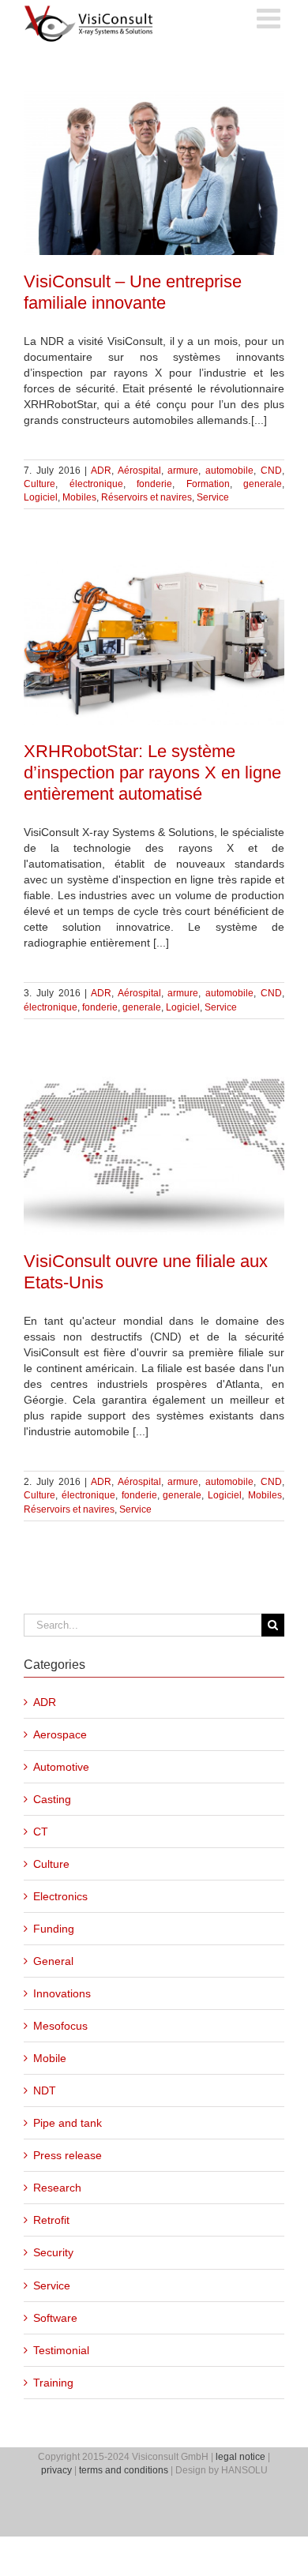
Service (213, 497)
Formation (208, 484)
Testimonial (61, 2350)
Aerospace (60, 1734)
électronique (96, 484)
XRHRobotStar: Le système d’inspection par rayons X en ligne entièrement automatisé (152, 772)
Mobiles (79, 497)
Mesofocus (60, 2026)
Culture (39, 484)
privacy (56, 2470)
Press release (68, 2155)
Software (55, 2318)
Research (57, 2188)
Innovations (62, 1993)
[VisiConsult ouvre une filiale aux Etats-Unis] (154, 1153)
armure (183, 471)
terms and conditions (124, 2470)
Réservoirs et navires (146, 497)
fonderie (154, 484)
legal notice (240, 2457)
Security (53, 2252)
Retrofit (51, 2220)
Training (53, 2383)
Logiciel (41, 497)
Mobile (50, 2058)
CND (271, 471)
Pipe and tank (68, 2123)
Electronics (60, 1896)
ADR (101, 471)
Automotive (61, 1767)
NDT (45, 2090)
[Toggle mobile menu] (270, 18)
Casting (52, 1799)
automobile (229, 471)
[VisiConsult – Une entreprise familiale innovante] (154, 173)
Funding (54, 1929)
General (53, 1961)
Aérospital (139, 471)
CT (41, 1832)
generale (263, 484)
